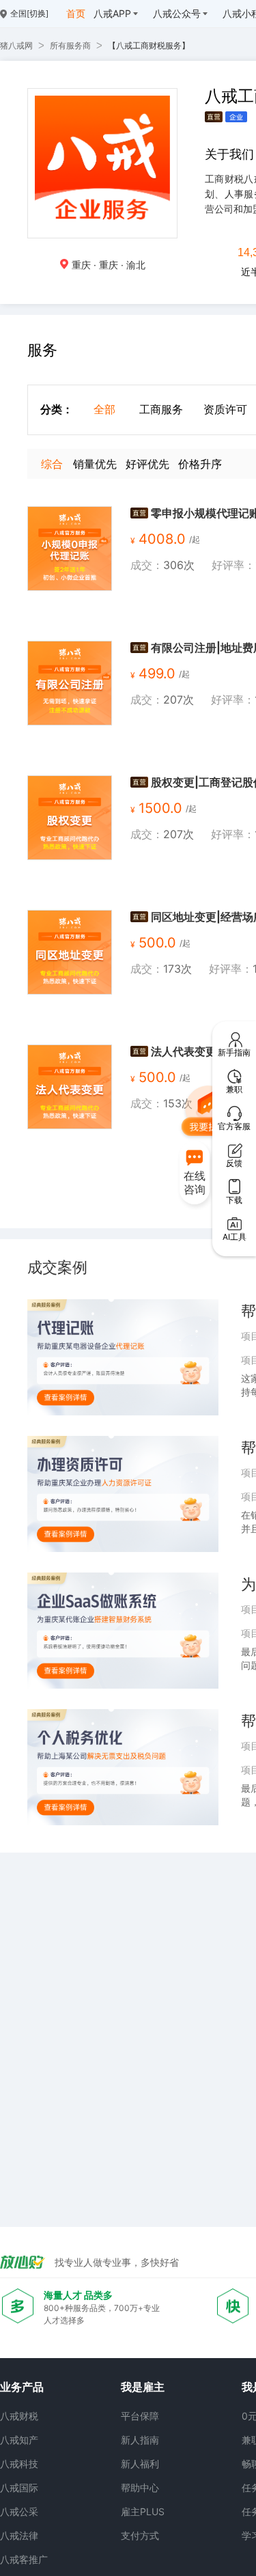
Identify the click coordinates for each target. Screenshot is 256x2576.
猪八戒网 (16, 45)
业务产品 (22, 2387)
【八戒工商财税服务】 (149, 45)
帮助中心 (140, 2488)
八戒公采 (19, 2511)
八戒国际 (19, 2488)
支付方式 (140, 2535)
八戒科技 (19, 2464)
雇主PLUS (143, 2511)
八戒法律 (19, 2535)
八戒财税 (19, 2416)
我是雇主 (143, 2387)
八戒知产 (19, 2440)
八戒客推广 (24, 2559)
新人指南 (140, 2440)
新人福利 (140, 2464)
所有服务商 (70, 45)
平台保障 (140, 2416)
